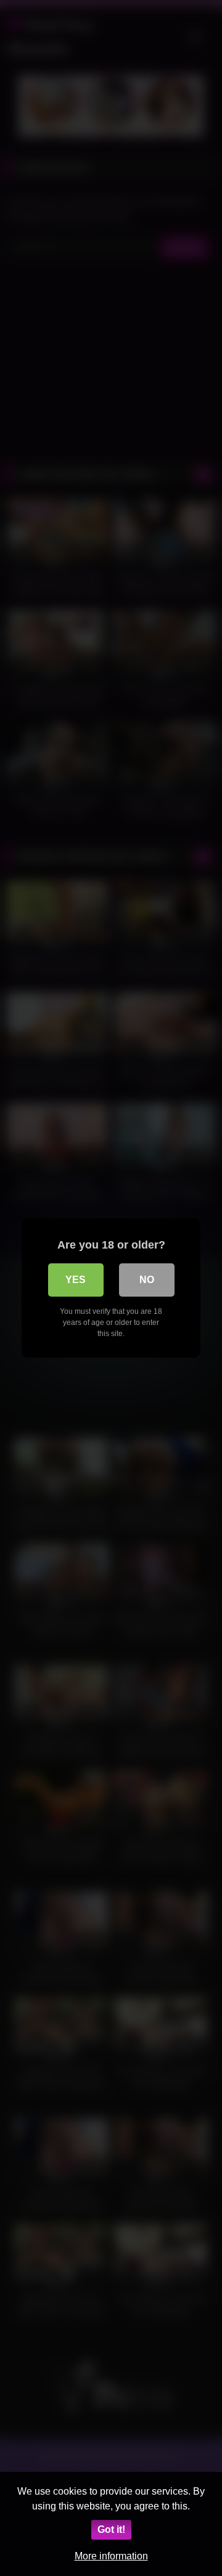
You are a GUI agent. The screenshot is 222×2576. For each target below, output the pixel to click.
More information (111, 2556)
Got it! (111, 2529)
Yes (76, 1280)
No (147, 1280)
